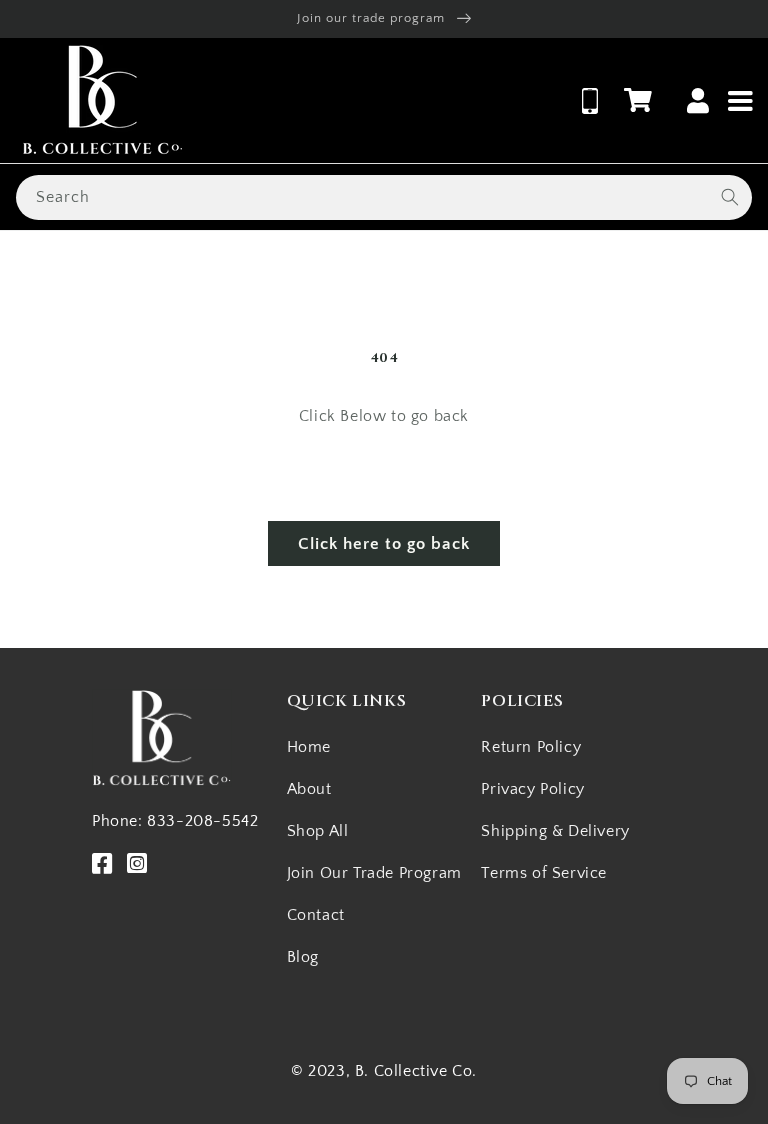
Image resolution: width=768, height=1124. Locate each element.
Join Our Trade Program (374, 873)
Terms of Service (544, 873)
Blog (303, 957)
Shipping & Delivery (555, 831)
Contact (316, 915)
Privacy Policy (532, 789)
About (309, 789)
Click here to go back (384, 544)
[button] (638, 100)
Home (309, 747)
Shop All (318, 831)
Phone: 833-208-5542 (175, 821)
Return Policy (531, 747)
